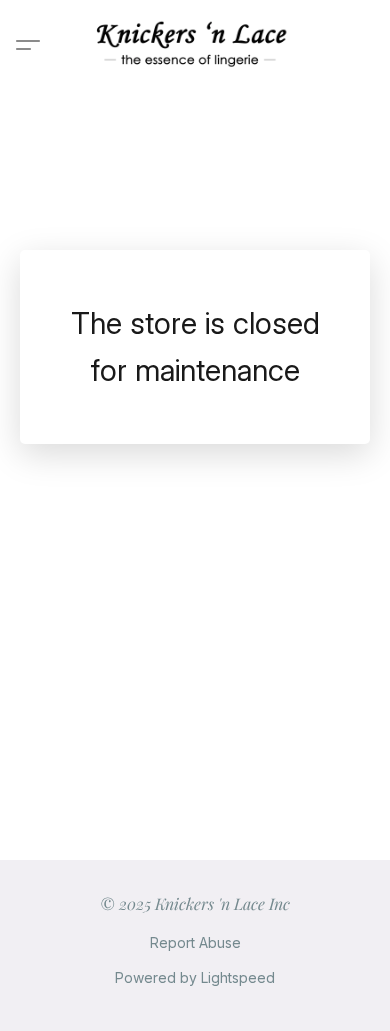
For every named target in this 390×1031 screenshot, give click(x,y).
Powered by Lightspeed (195, 977)
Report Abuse (195, 942)
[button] (195, 45)
